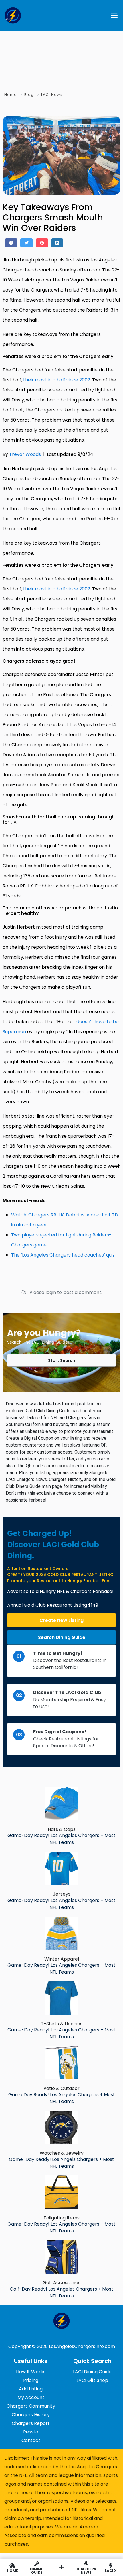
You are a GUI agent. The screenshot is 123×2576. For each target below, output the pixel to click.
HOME (12, 2570)
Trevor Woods (25, 454)
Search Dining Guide (62, 1637)
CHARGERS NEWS (86, 2570)
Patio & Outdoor (61, 2088)
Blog (29, 95)
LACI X (111, 2570)
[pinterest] (42, 243)
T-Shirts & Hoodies (62, 2024)
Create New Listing (61, 1620)
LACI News (52, 95)
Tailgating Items (61, 2218)
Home (11, 95)
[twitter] (27, 243)
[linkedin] (57, 243)
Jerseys (62, 1894)
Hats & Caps (62, 1829)
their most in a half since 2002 (57, 380)
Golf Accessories (61, 2283)
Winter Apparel (62, 1959)
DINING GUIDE (37, 2570)
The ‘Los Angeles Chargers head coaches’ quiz (63, 1255)
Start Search (61, 1360)
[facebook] (11, 243)
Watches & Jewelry (62, 2153)
